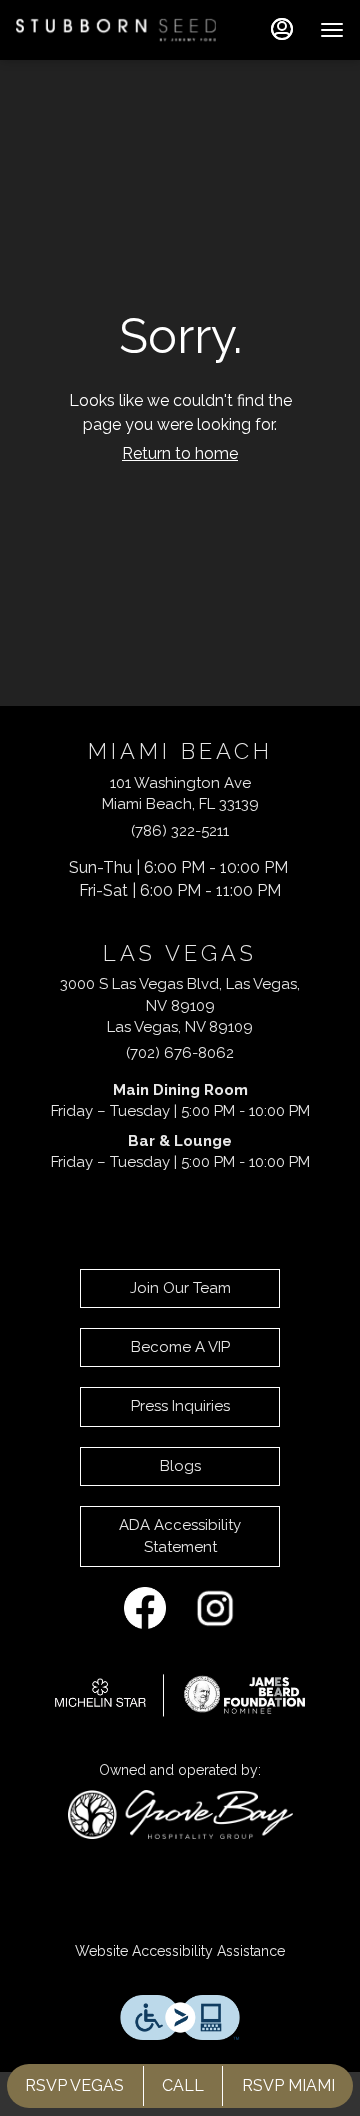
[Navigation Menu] (332, 30)
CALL (183, 2085)
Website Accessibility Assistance (180, 1951)
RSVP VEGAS (74, 2085)
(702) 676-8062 (180, 1053)
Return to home (180, 453)
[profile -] (282, 29)
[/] (180, 1693)
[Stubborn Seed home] (116, 30)
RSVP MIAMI (288, 2085)
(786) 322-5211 (180, 831)
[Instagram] (215, 1607)
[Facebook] (145, 1607)
